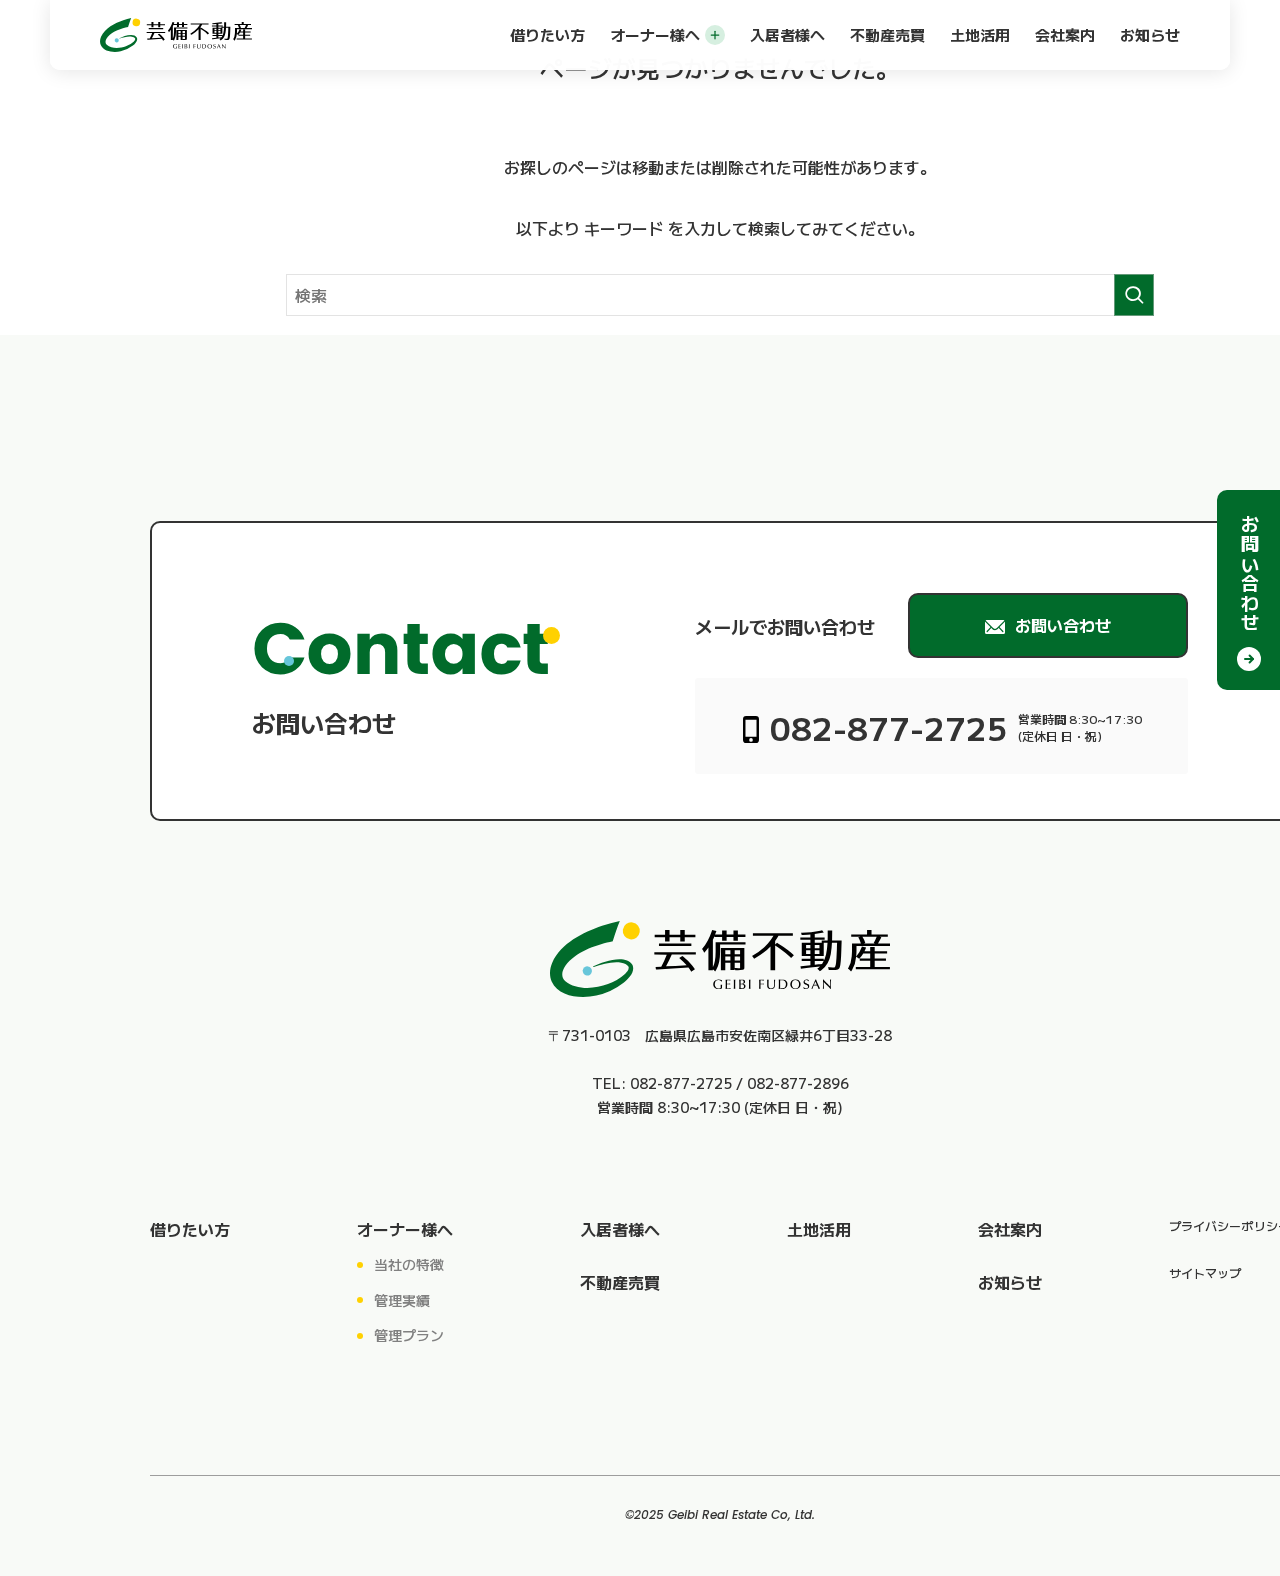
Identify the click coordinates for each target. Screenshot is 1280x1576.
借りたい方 (547, 34)
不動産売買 (887, 34)
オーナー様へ (655, 34)
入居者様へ (787, 34)
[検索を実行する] (1134, 295)
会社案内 (1065, 34)
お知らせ (1150, 34)
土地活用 (980, 34)
